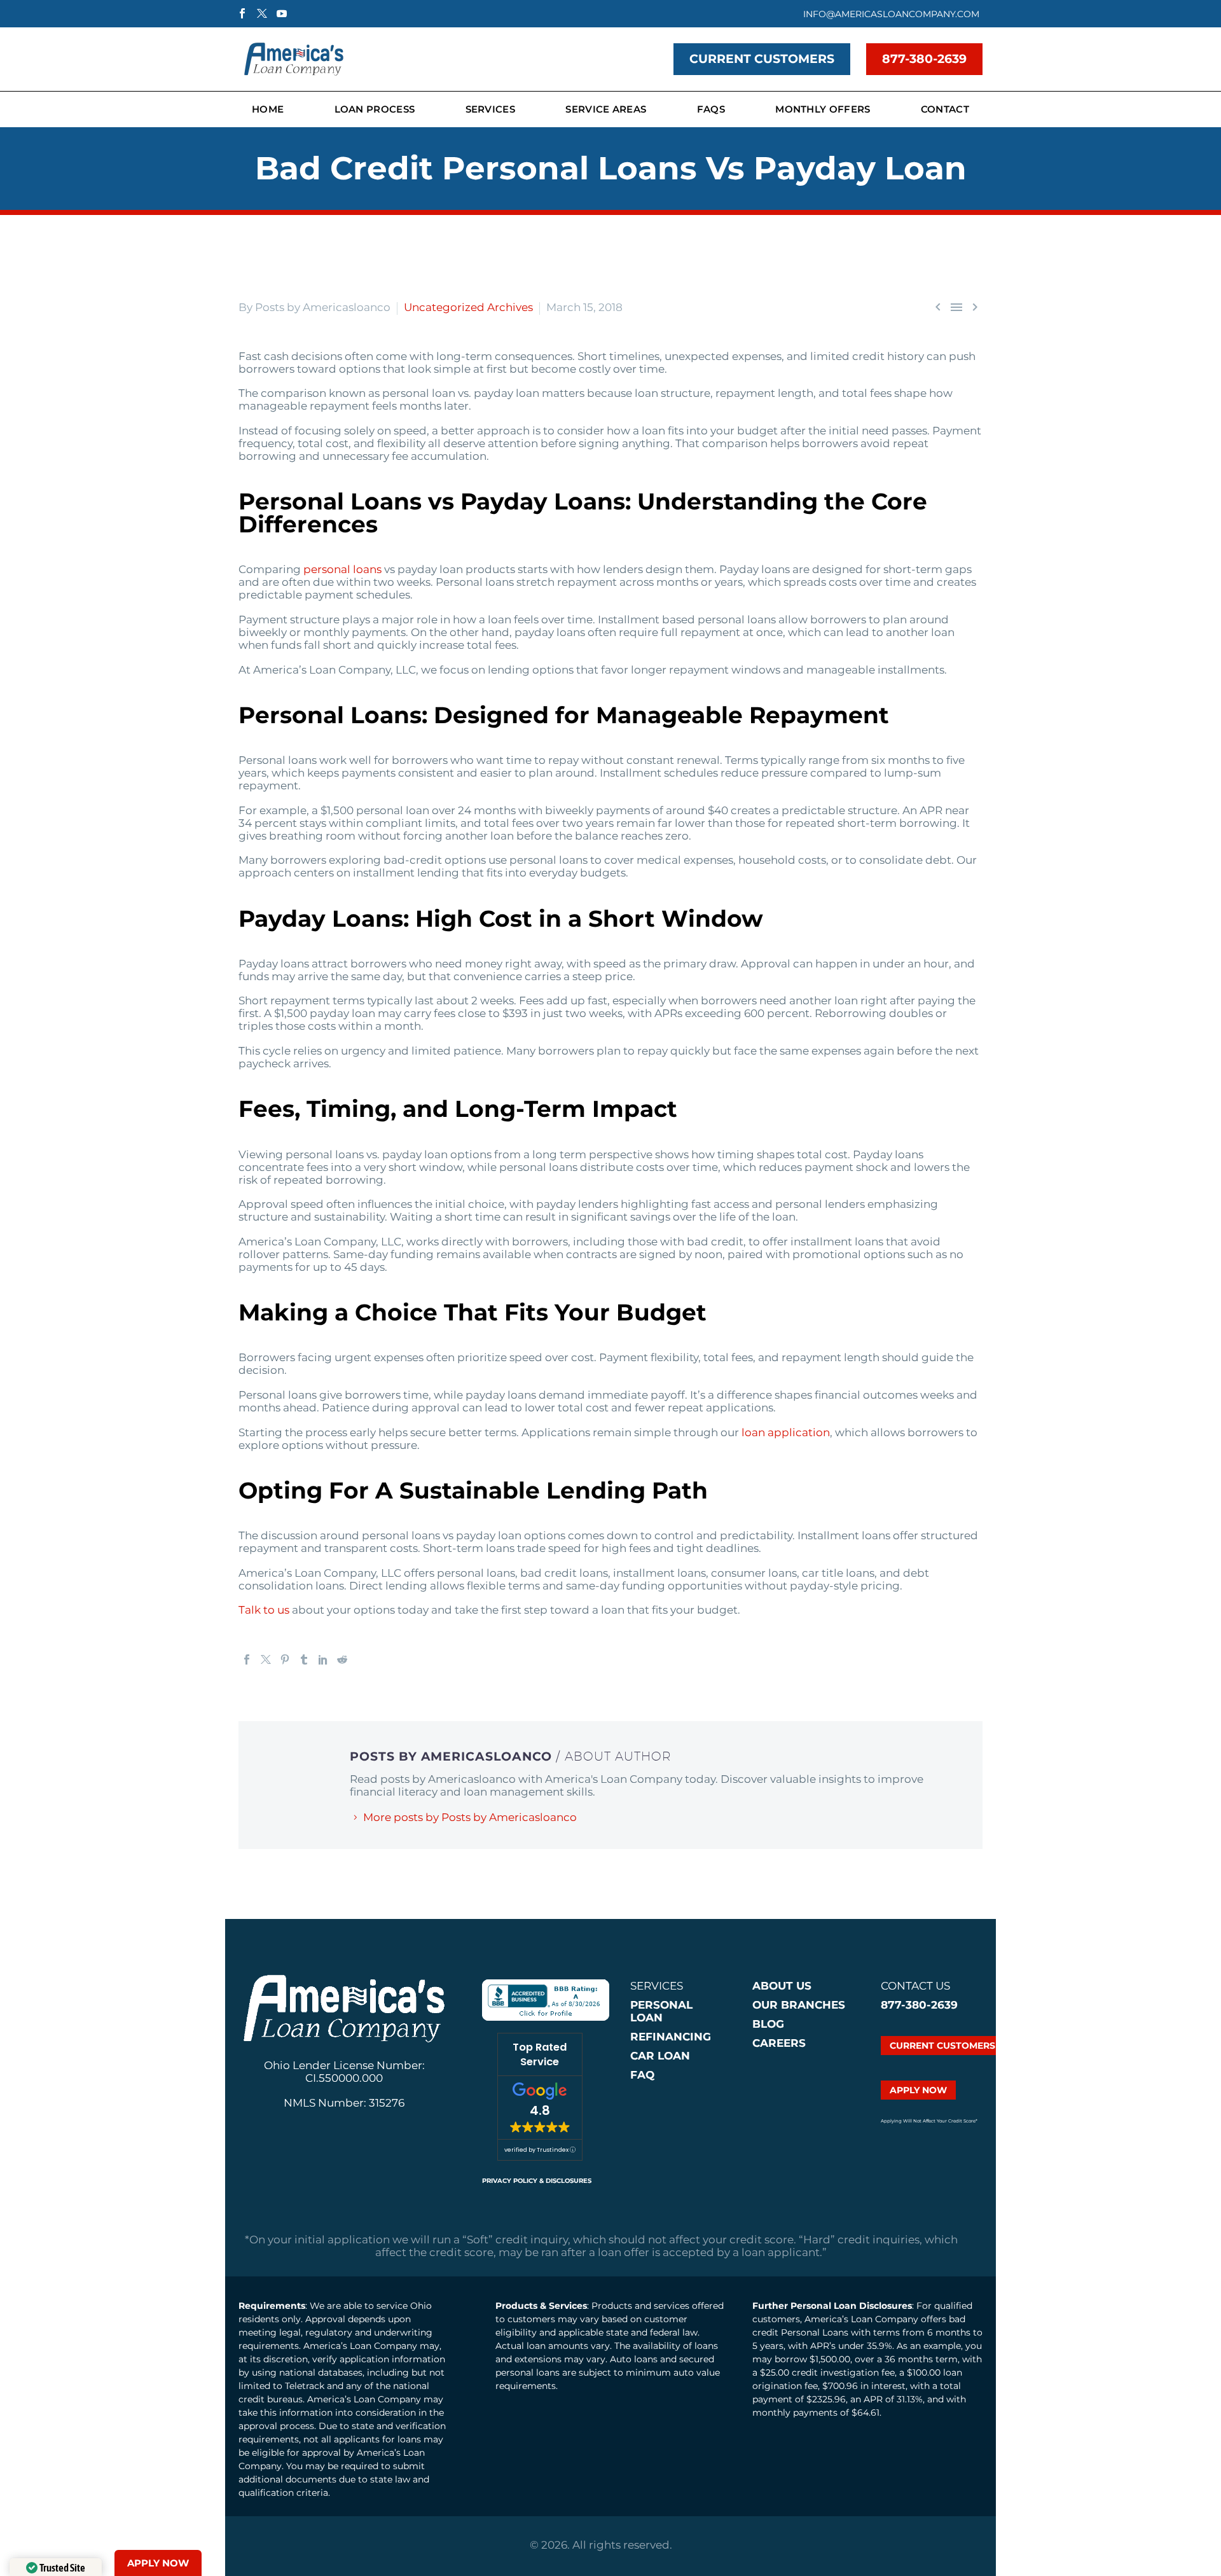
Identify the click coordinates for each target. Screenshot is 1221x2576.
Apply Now (158, 2563)
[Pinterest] (285, 1659)
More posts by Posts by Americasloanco (470, 1817)
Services (490, 109)
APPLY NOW (918, 2090)
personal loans (342, 569)
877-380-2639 (924, 59)
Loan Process (375, 109)
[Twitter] (266, 1659)
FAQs (711, 109)
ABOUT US (782, 1986)
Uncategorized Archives (468, 307)
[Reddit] (342, 1659)
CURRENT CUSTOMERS (762, 59)
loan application (786, 1432)
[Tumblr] (304, 1659)
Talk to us (264, 1610)
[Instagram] (262, 13)
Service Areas (606, 109)
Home (268, 109)
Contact (945, 109)
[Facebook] (242, 13)
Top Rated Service (540, 2054)
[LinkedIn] (323, 1659)
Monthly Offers (823, 109)
